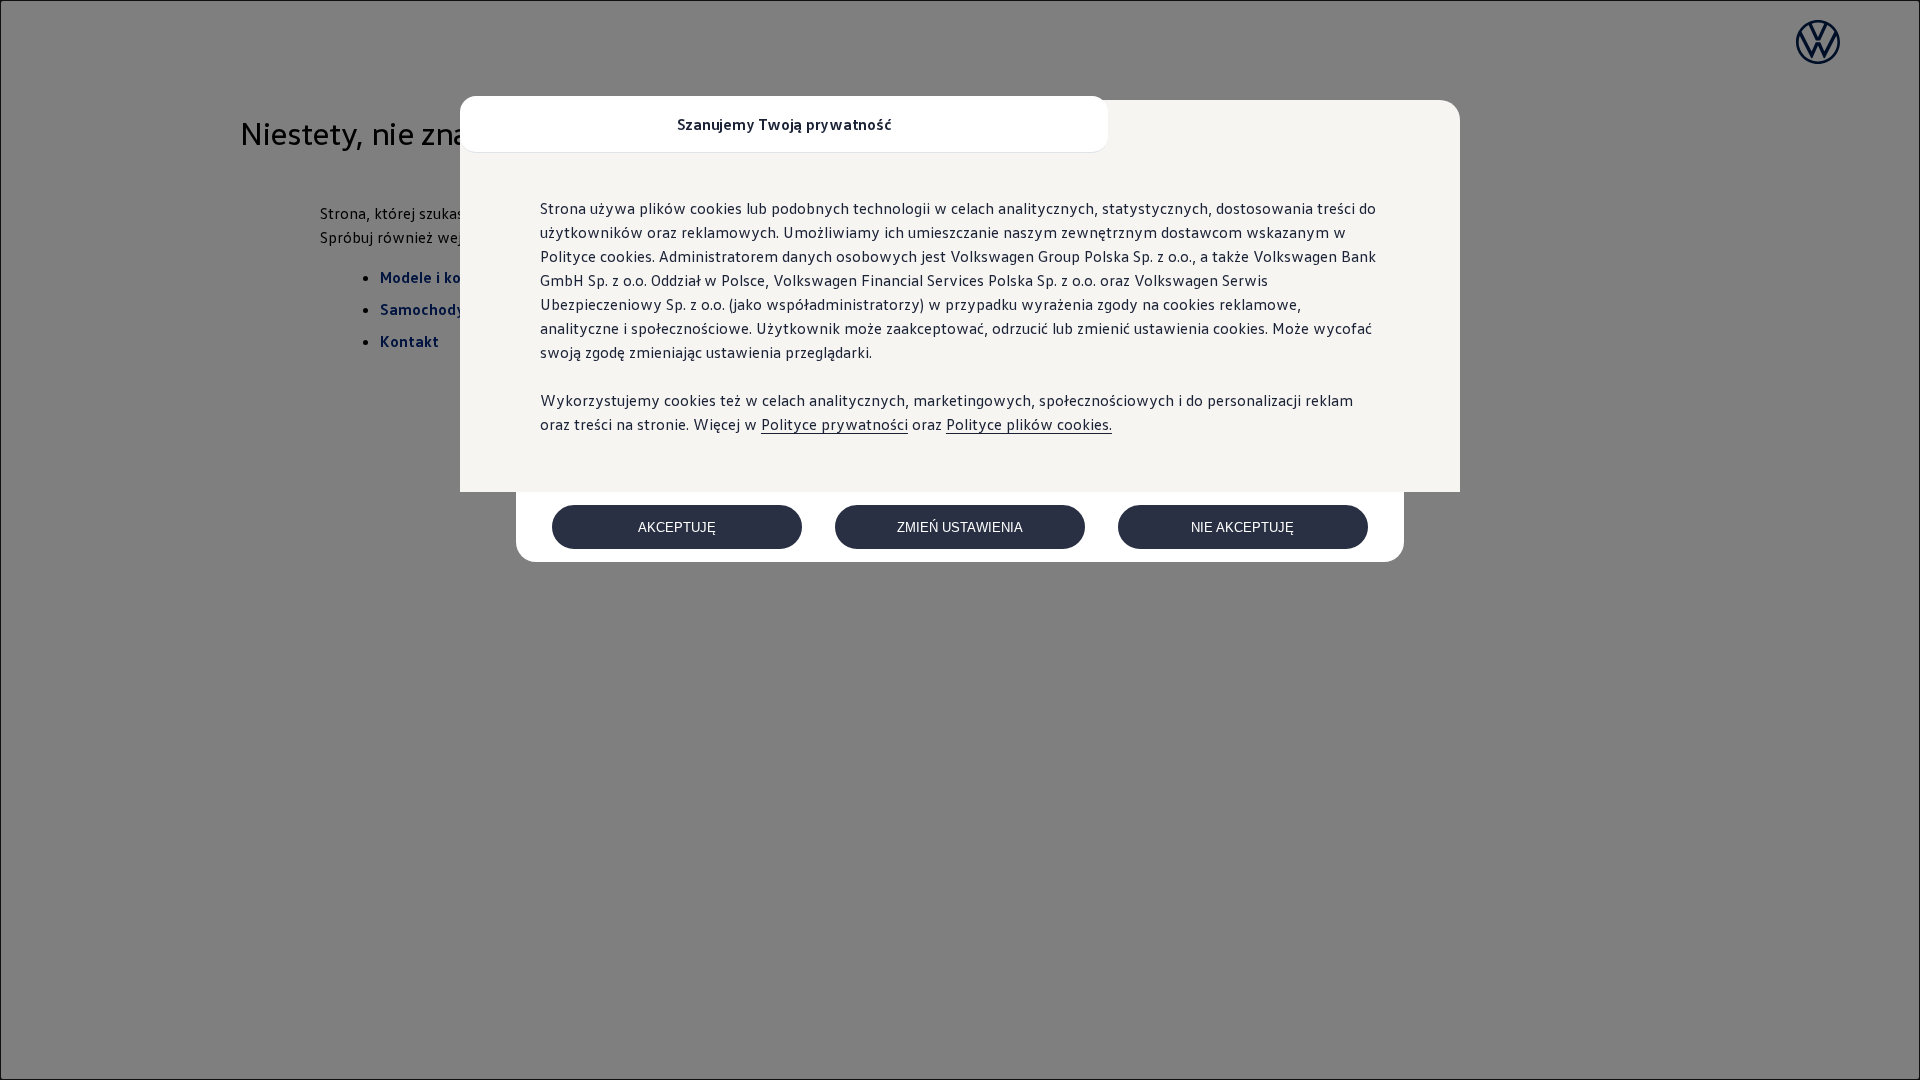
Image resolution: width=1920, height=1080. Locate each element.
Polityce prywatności (834, 424)
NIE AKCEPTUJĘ (1242, 527)
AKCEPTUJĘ (677, 527)
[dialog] (960, 540)
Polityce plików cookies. (1029, 424)
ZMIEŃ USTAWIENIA (960, 527)
